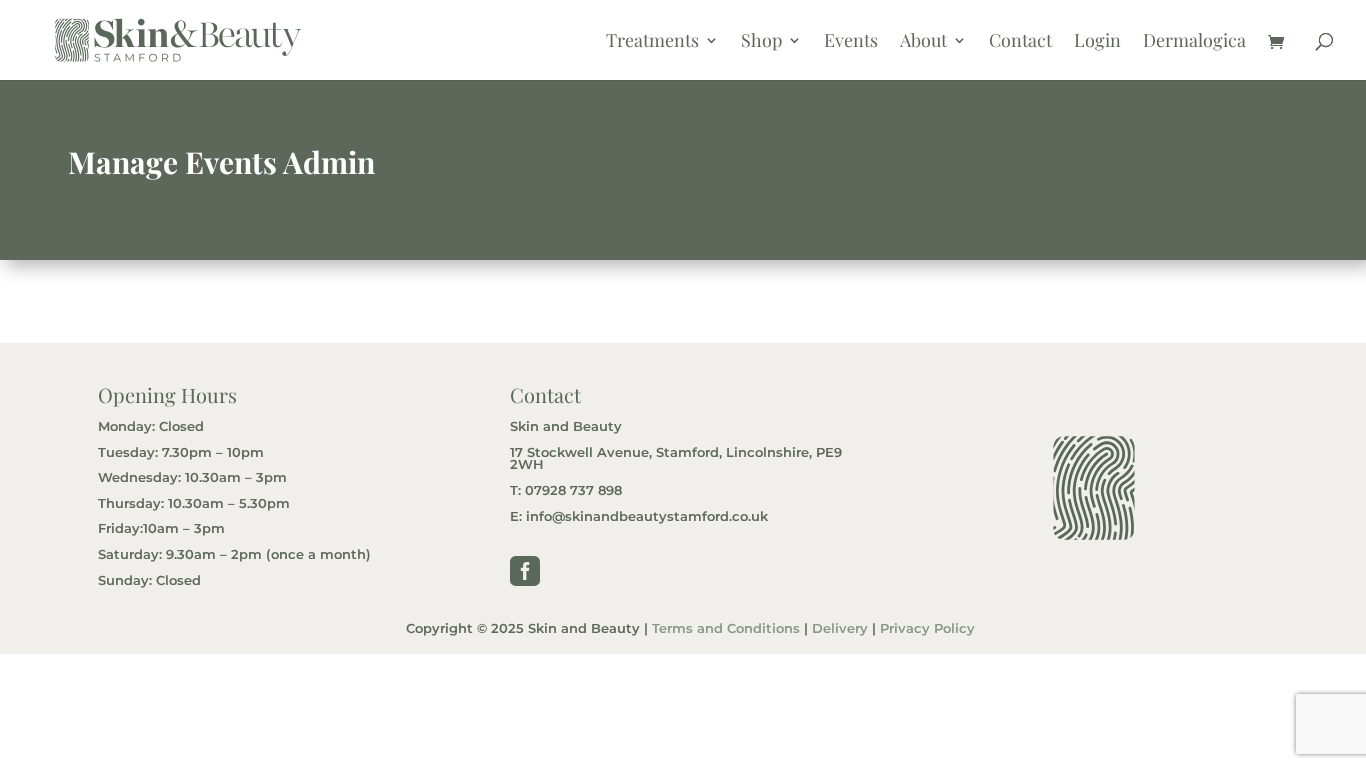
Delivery (840, 628)
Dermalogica (1194, 42)
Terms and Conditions (726, 628)
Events (851, 42)
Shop (761, 42)
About (923, 42)
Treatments (652, 42)
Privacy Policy (927, 628)
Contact (1020, 42)
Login (1097, 42)
